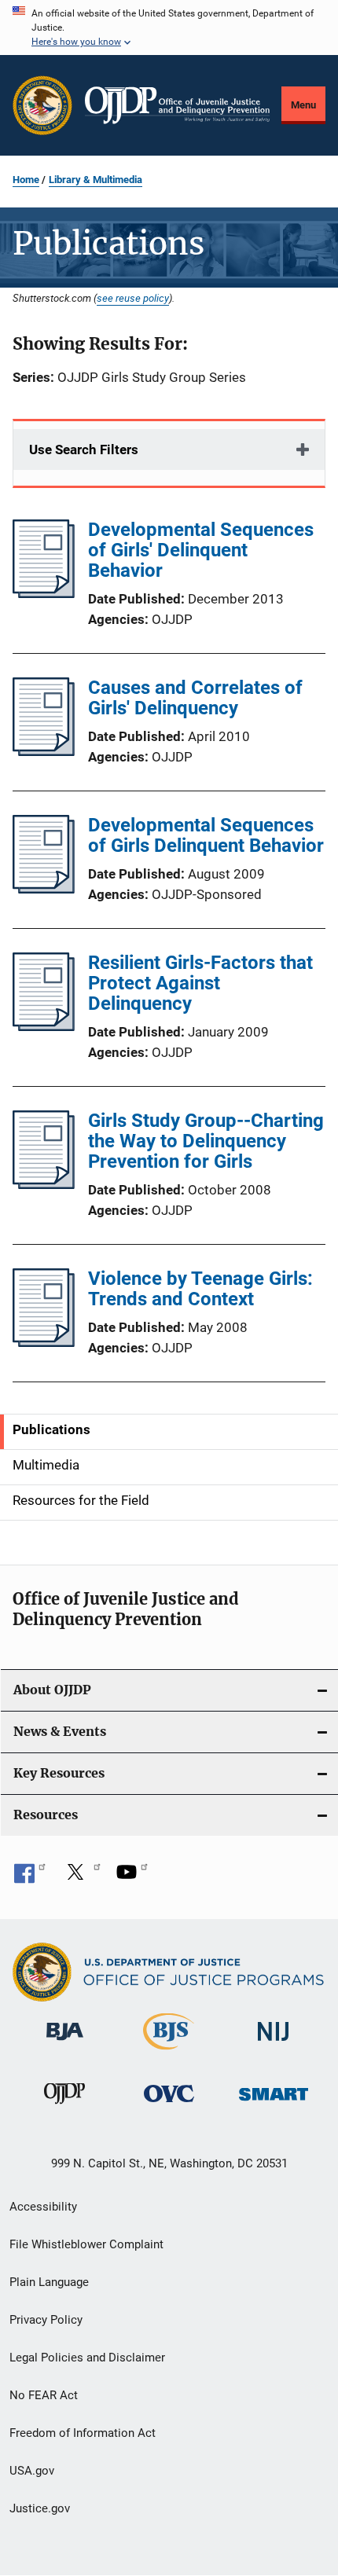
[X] (81, 1877)
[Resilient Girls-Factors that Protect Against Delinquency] (44, 1026)
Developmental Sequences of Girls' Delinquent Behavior (201, 550)
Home (26, 180)
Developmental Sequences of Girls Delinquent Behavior (206, 835)
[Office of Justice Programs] (42, 105)
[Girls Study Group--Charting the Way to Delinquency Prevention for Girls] (44, 1184)
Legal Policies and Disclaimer (87, 2358)
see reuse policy (133, 298)
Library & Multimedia (96, 180)
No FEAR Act (44, 2395)
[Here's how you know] (169, 28)
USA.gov (32, 2471)
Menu (303, 105)
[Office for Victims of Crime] (169, 2105)
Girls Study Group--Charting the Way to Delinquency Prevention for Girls (206, 1141)
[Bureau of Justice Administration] (65, 2043)
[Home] (177, 105)
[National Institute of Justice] (274, 2044)
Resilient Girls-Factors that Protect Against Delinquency (200, 983)
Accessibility (43, 2207)
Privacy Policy (46, 2320)
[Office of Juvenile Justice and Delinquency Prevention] (64, 2107)
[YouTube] (132, 1877)
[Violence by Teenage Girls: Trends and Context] (44, 1342)
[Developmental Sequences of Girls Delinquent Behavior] (44, 889)
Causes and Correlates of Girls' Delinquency (195, 698)
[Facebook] (30, 1877)
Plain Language (49, 2282)
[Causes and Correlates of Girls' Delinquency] (44, 751)
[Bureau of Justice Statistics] (169, 2053)
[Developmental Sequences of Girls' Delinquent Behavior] (44, 593)
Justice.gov (40, 2508)
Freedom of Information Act (83, 2433)
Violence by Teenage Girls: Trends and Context (200, 1289)
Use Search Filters (84, 450)
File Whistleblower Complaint (86, 2244)
